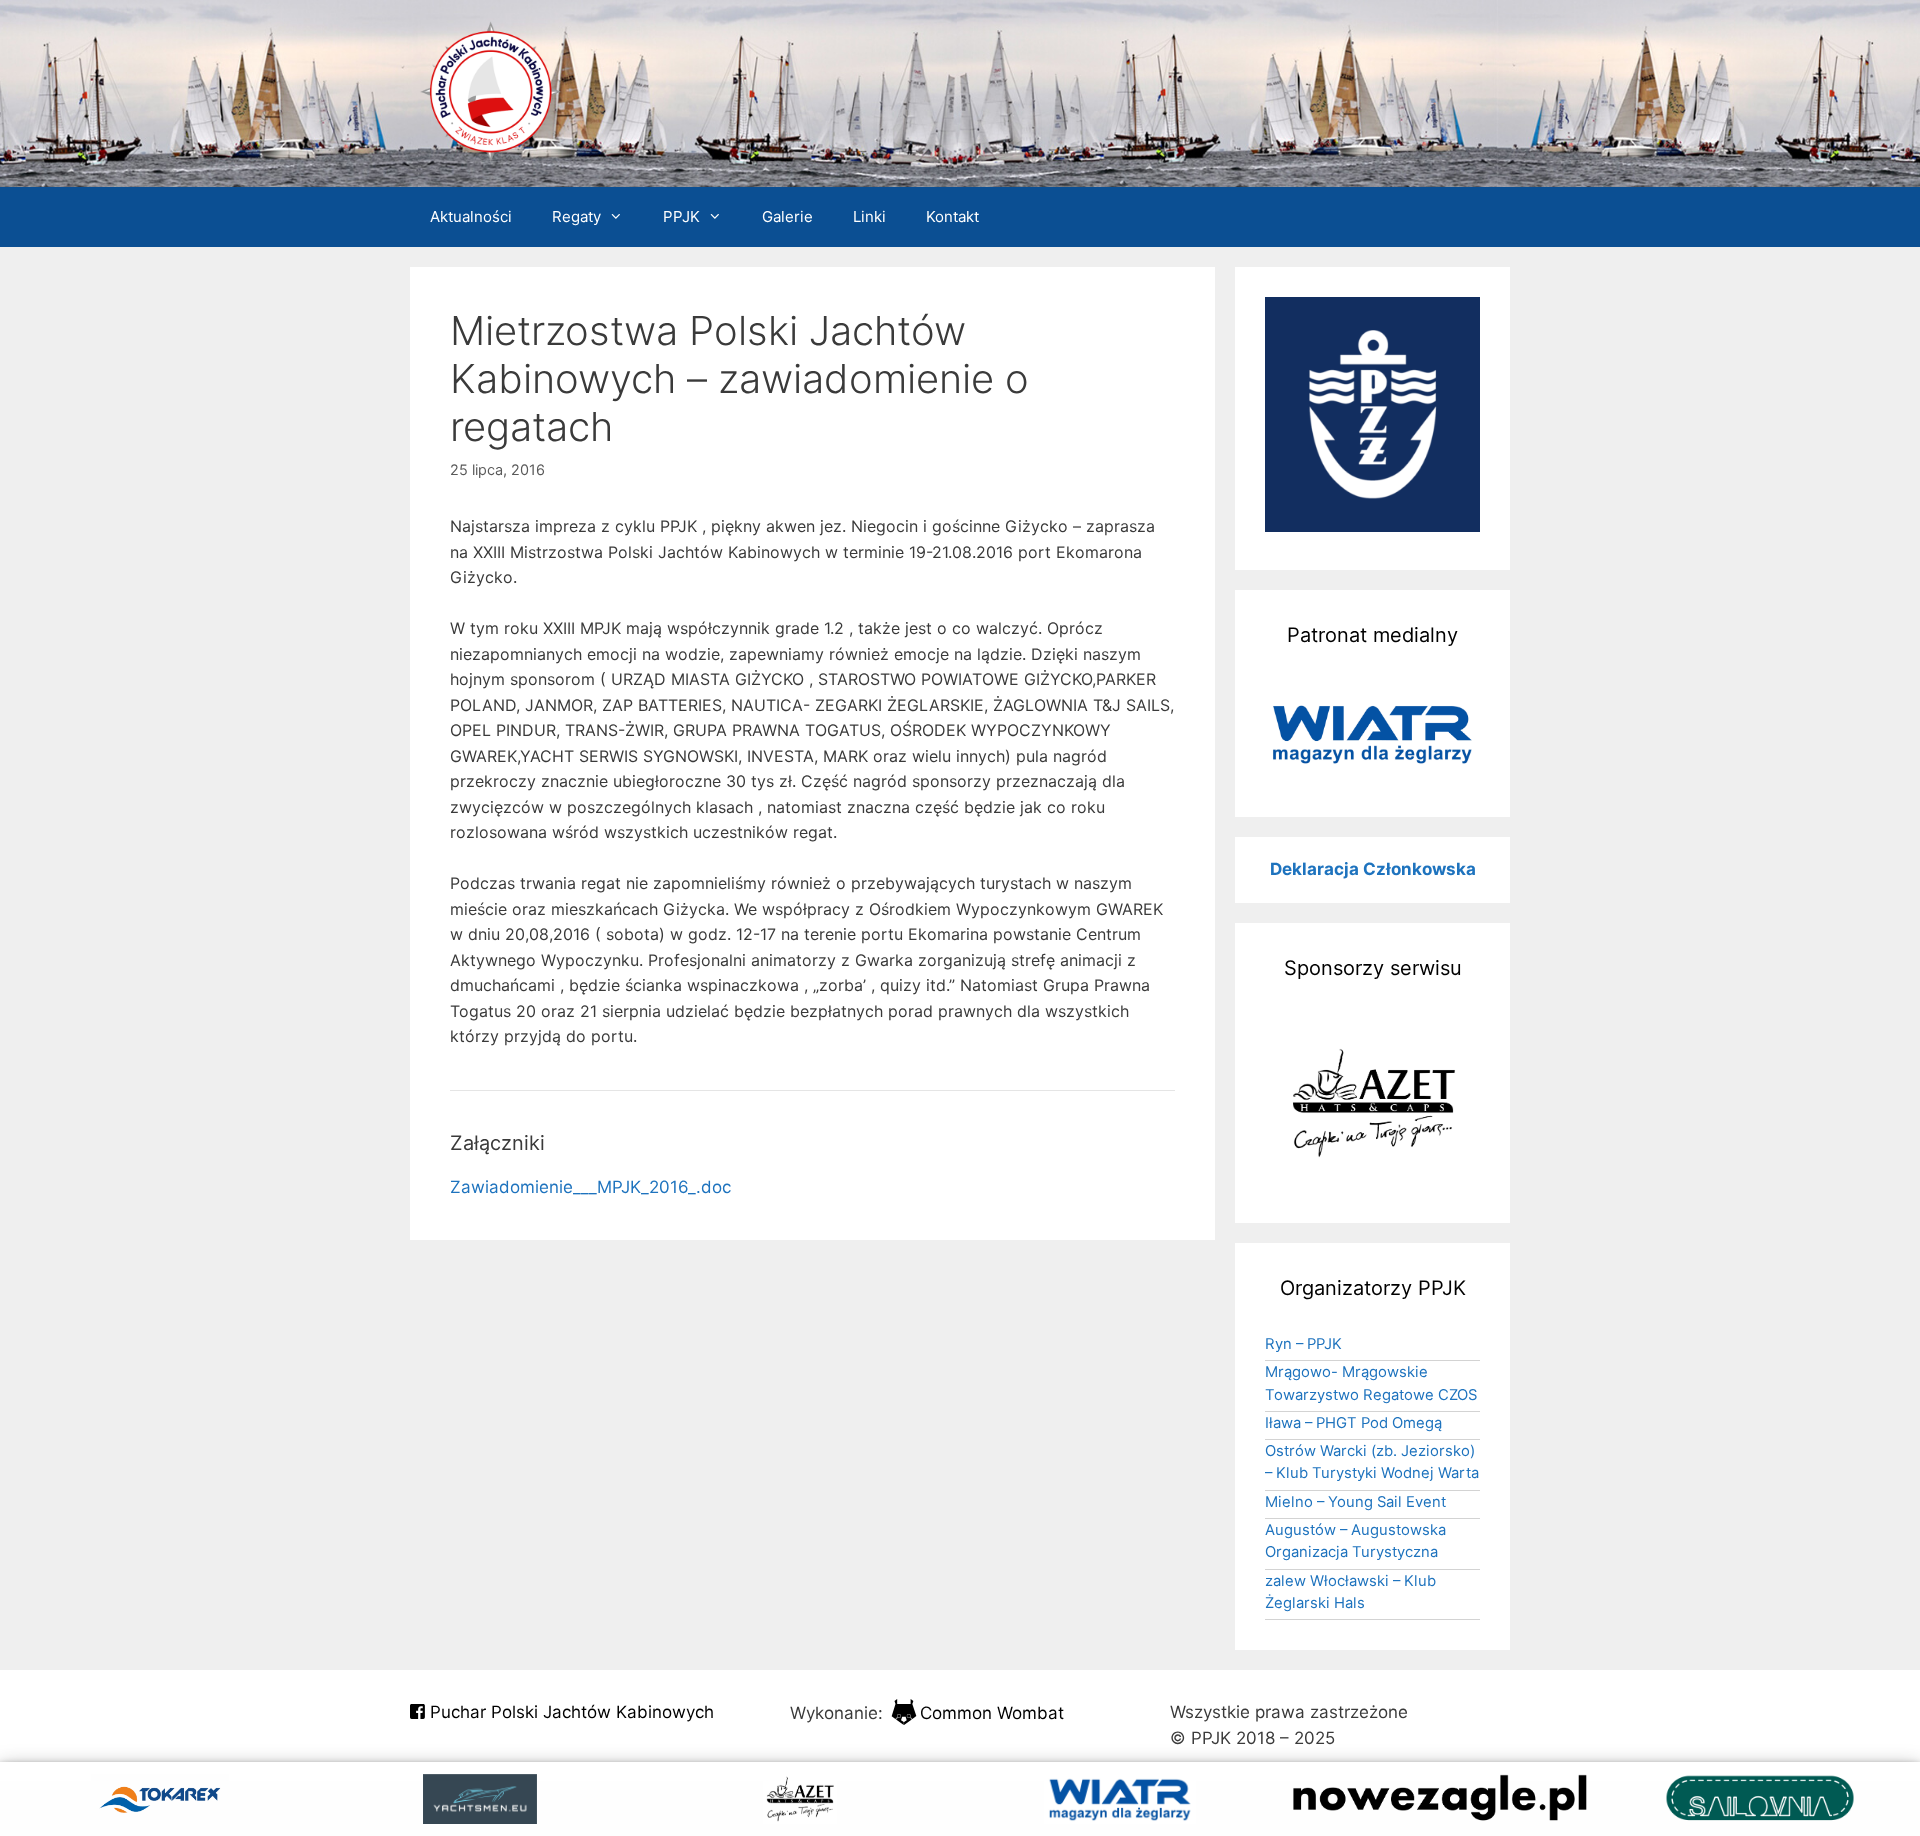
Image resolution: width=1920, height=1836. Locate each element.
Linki (869, 216)
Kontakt (952, 216)
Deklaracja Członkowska (1373, 869)
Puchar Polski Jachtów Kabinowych (569, 1712)
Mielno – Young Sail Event (1355, 1502)
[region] (1372, 734)
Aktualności (471, 216)
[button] (1372, 734)
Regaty (576, 216)
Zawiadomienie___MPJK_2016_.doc (590, 1187)
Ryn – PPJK (1303, 1344)
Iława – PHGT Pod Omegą (1353, 1423)
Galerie (787, 216)
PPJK (681, 216)
